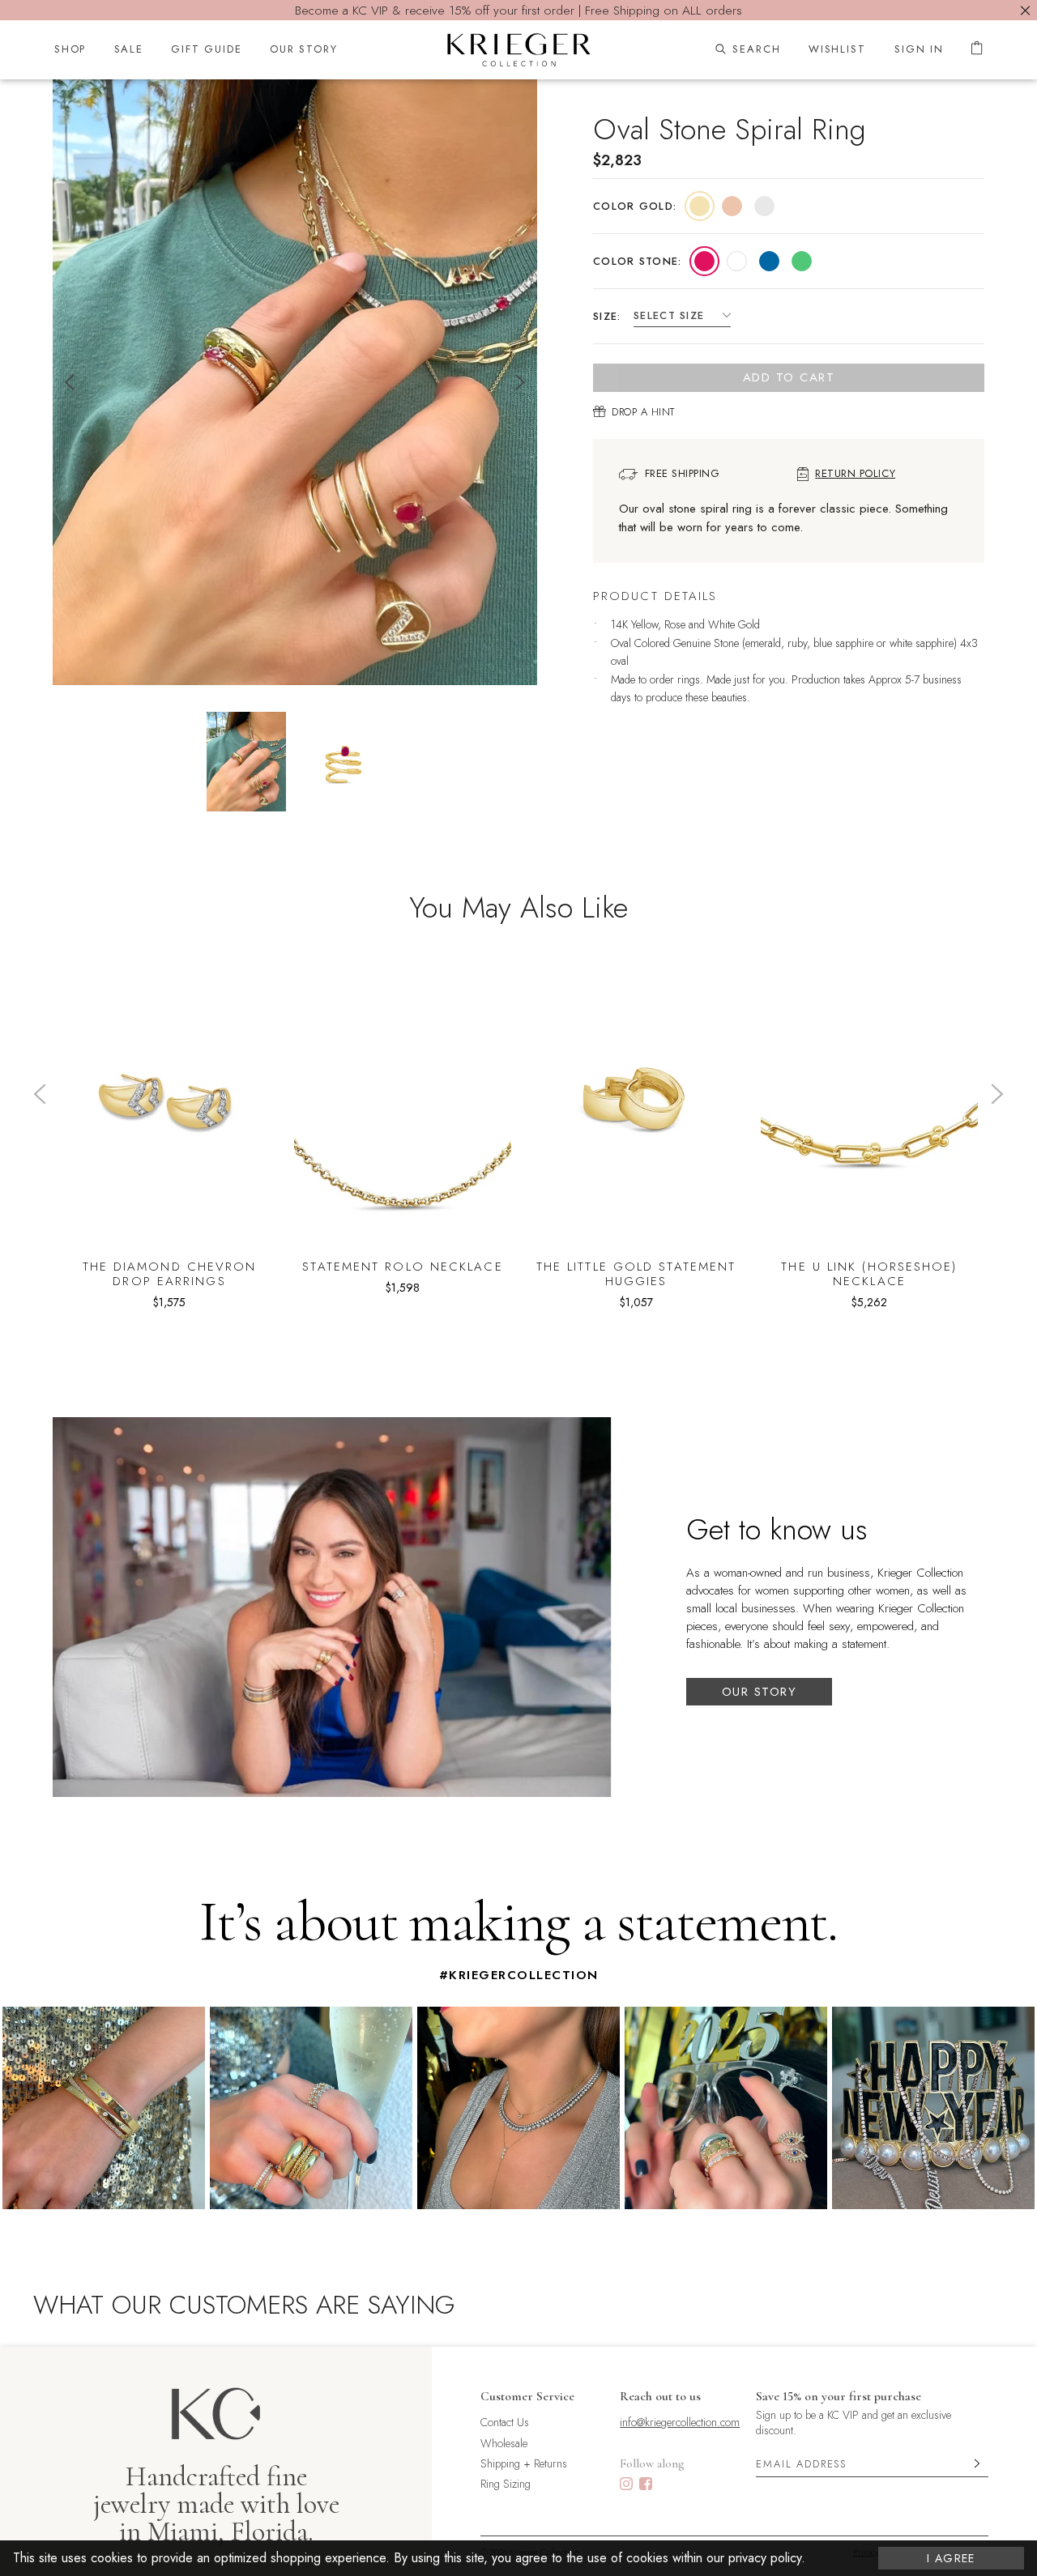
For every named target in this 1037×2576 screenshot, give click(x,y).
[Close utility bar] (1025, 10)
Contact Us (505, 2423)
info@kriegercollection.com (680, 2423)
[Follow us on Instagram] (626, 2486)
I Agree (951, 2558)
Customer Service (527, 2396)
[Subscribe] (977, 2464)
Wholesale (504, 2444)
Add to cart (789, 377)
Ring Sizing (506, 2484)
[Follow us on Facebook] (646, 2486)
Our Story (760, 1692)
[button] (700, 206)
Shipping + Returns (524, 2464)
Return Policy (855, 474)
